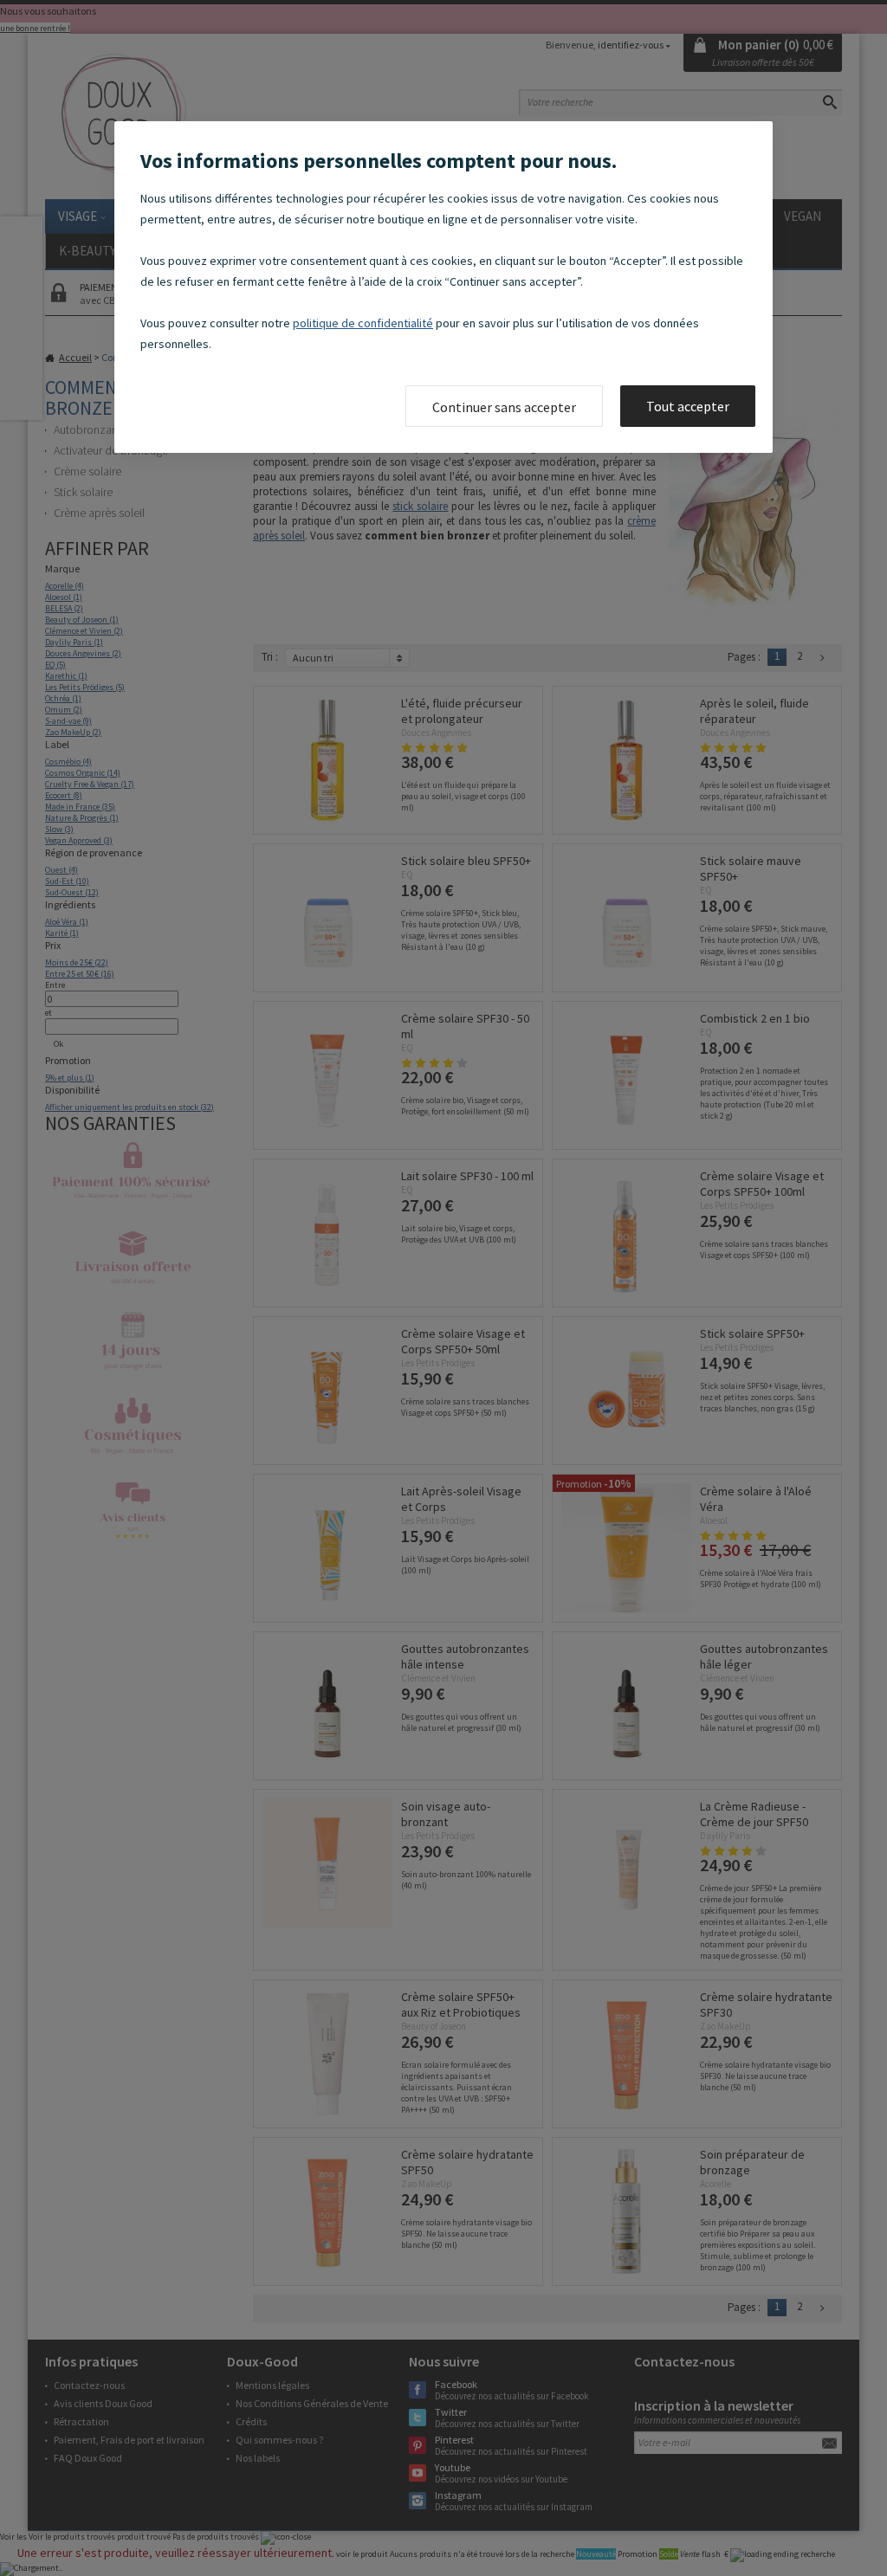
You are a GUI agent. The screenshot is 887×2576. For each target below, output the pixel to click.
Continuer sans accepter (504, 407)
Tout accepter (688, 406)
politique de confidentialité (363, 323)
